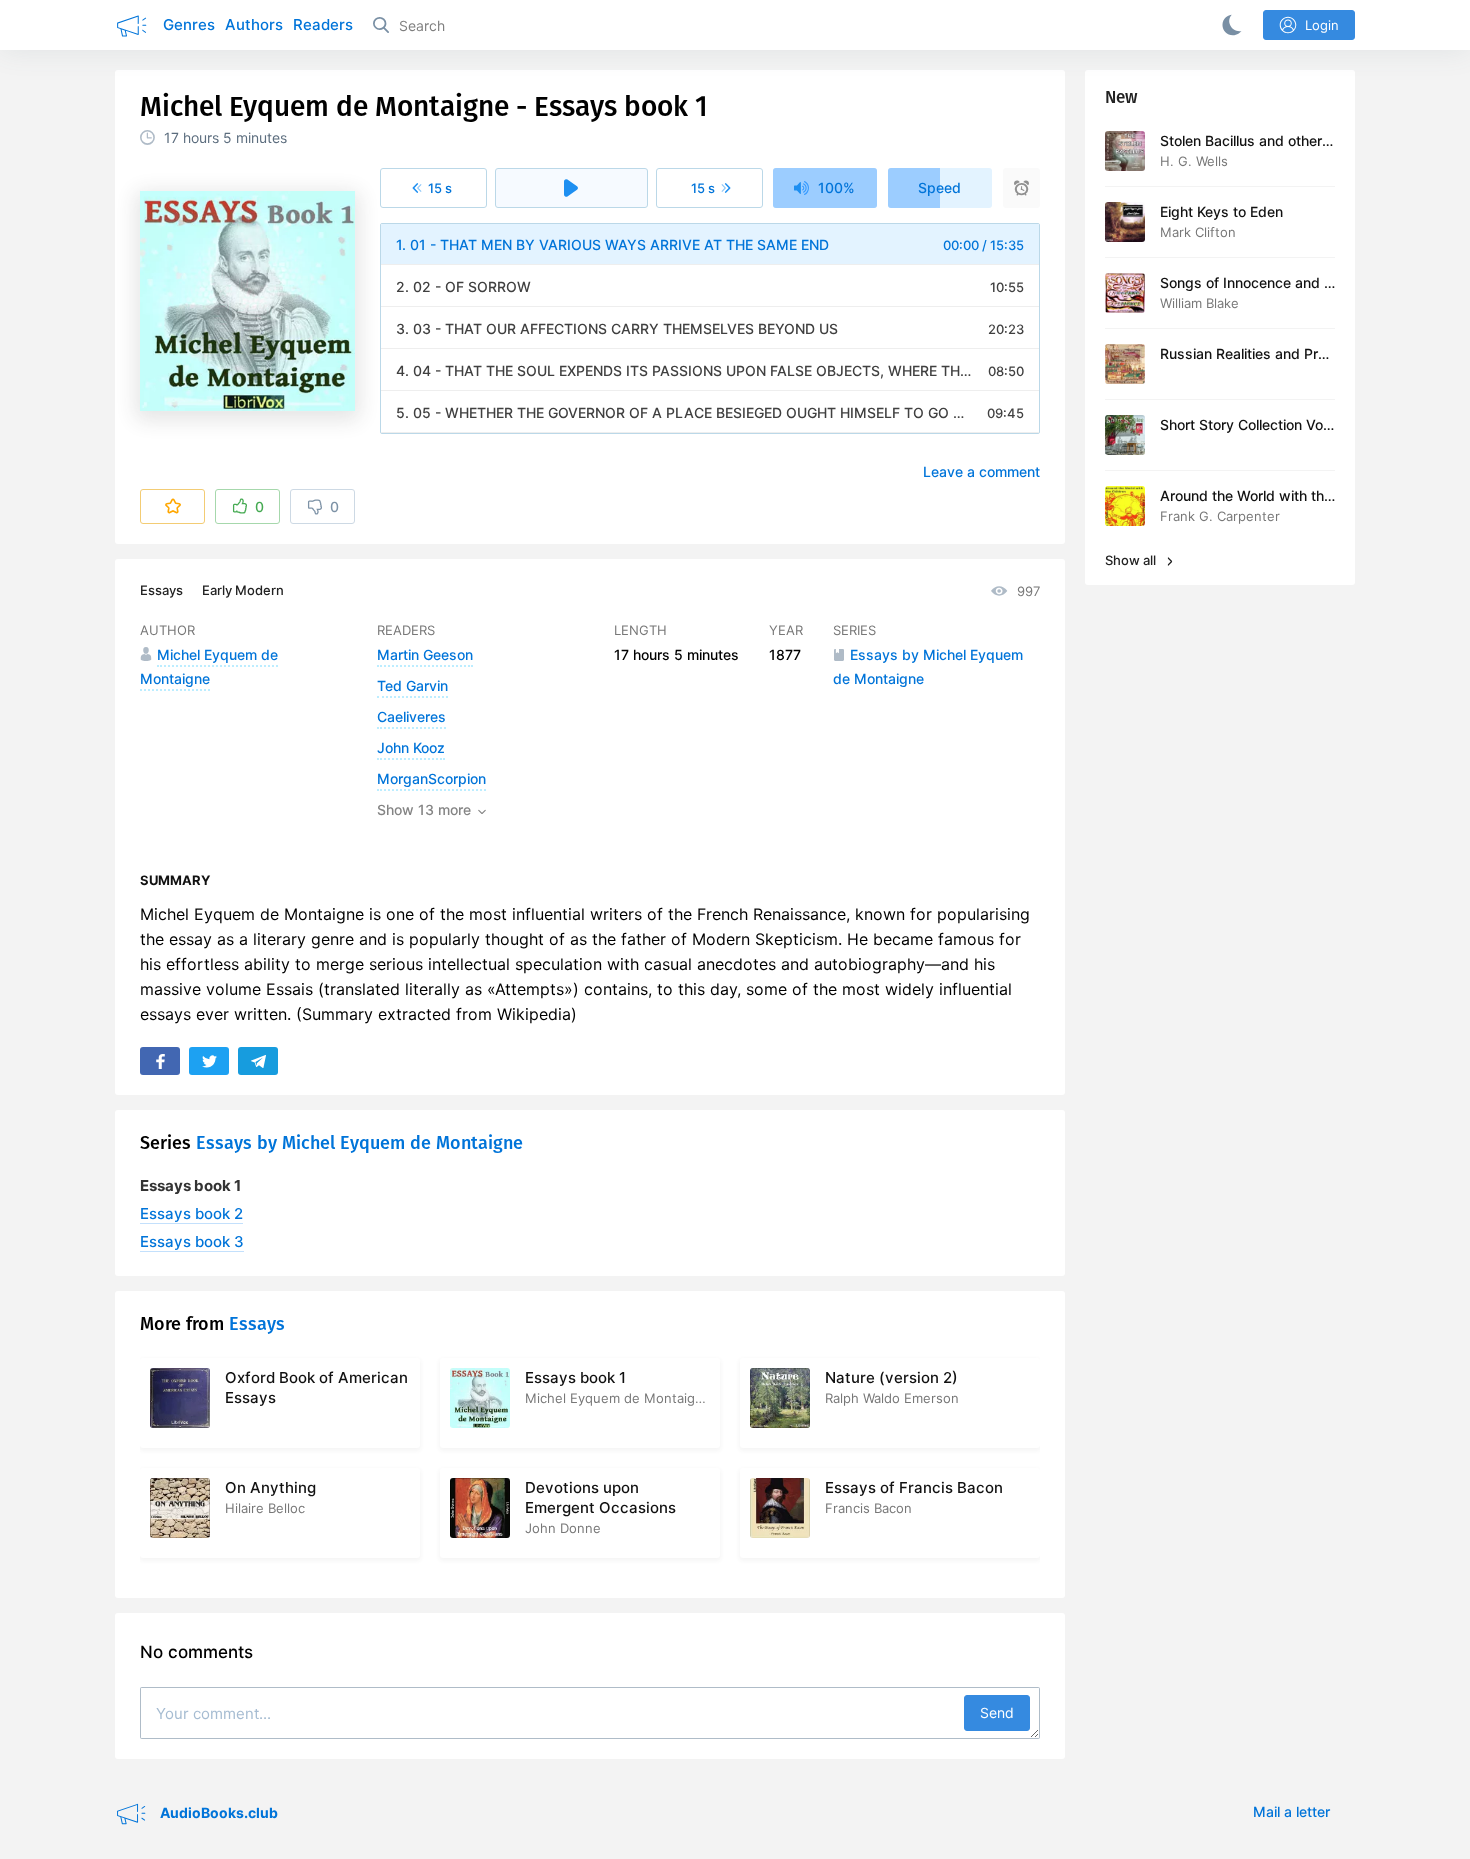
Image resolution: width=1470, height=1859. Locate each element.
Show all (1132, 560)
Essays (161, 590)
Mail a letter (1291, 1811)
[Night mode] (1228, 25)
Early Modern (243, 590)
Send (997, 1712)
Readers (323, 24)
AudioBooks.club (217, 1812)
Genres (189, 24)
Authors (254, 24)
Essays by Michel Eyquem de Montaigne (359, 1143)
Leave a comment (981, 471)
